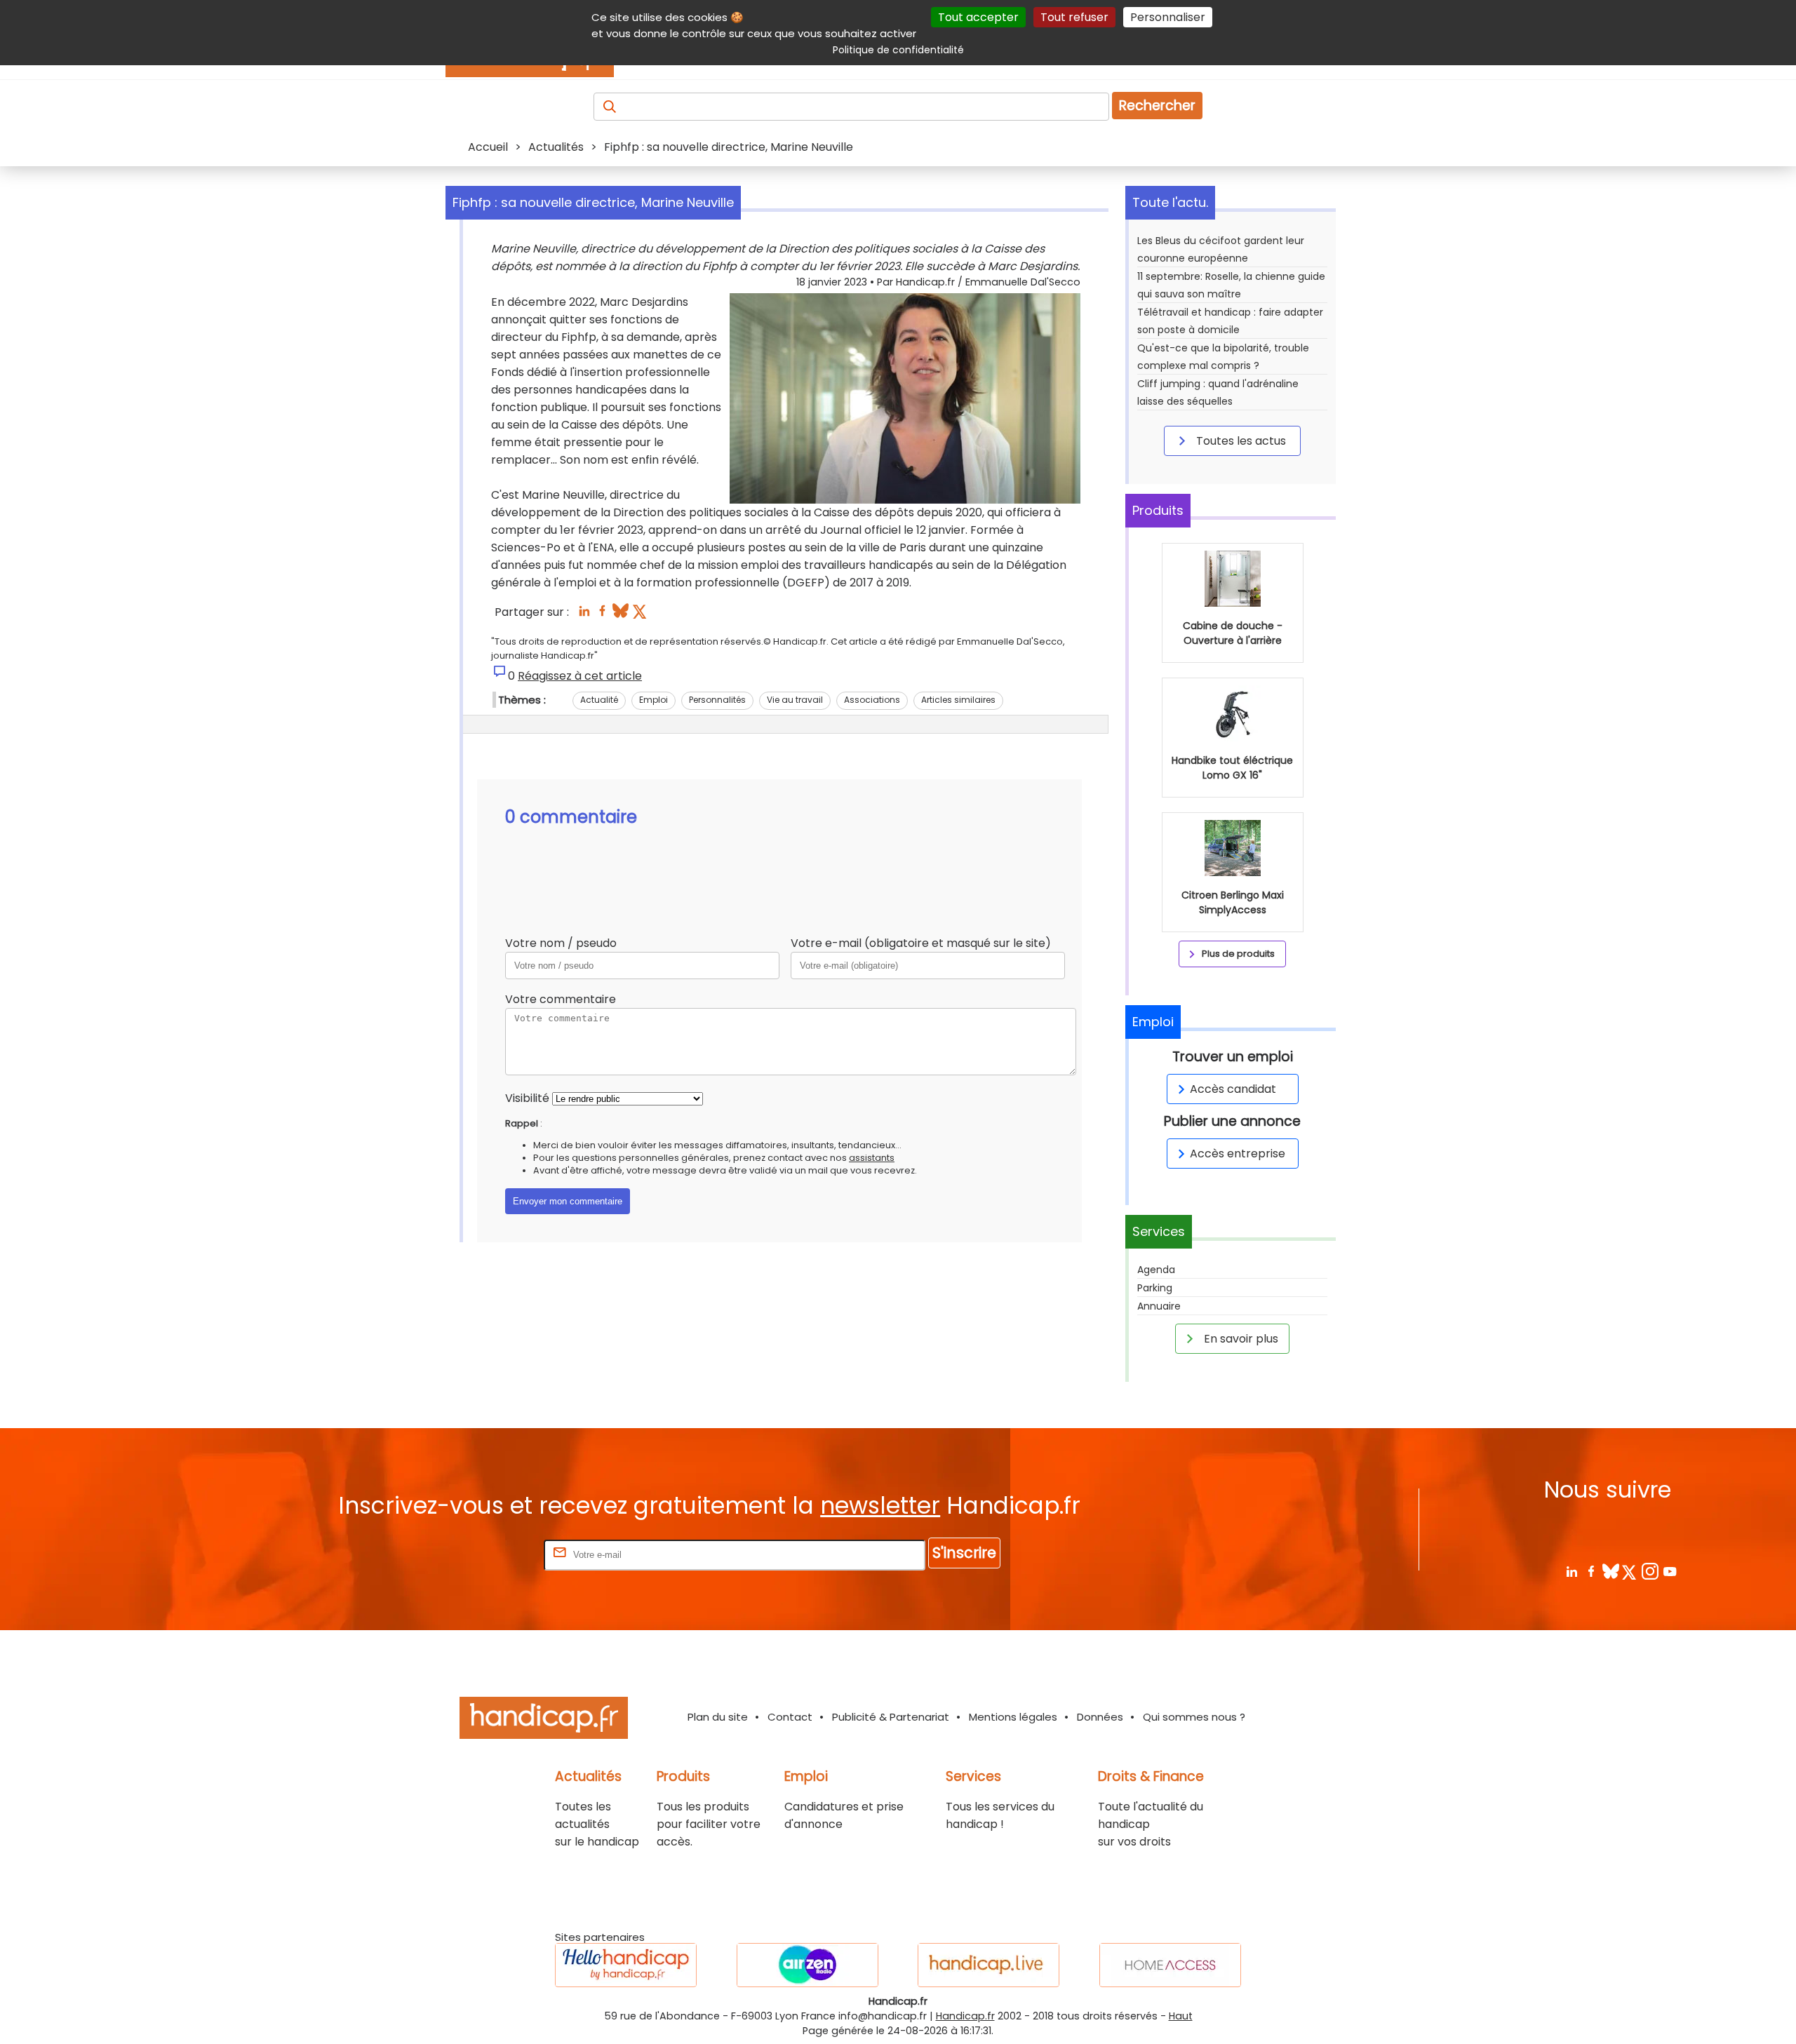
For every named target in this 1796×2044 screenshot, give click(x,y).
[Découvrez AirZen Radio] (807, 1965)
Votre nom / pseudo (561, 943)
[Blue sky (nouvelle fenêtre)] (621, 615)
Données (1100, 1717)
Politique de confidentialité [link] (898, 50)
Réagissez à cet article (580, 676)
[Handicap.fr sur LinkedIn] (1571, 1571)
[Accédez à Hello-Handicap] (626, 1965)
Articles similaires (958, 700)
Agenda (1156, 1270)
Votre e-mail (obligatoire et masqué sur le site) (921, 943)
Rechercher (1157, 106)
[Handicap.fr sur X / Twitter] (1630, 1571)
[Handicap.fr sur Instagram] (1650, 1571)
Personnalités (717, 700)
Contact (790, 1717)
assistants (872, 1158)
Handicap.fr (965, 2016)
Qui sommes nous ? (1194, 1717)
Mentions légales (1013, 1717)
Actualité (599, 700)
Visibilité (527, 1098)
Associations (872, 700)
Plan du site (718, 1717)
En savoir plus (1240, 1339)
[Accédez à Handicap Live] (989, 1965)
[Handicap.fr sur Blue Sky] (1610, 1571)
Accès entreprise (1238, 1154)
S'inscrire (964, 1553)
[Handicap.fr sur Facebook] (1591, 1571)
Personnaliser (1168, 17)
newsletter (880, 1506)
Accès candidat (1233, 1089)
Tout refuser (1074, 17)
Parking (1155, 1288)
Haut (1181, 2016)
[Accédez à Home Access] (1170, 1965)
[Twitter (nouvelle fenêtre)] (641, 615)
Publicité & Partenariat (891, 1717)
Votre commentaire (561, 999)
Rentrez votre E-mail (485, 1554)
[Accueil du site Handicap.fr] (544, 1720)
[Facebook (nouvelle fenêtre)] (602, 615)
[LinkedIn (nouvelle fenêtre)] (584, 615)
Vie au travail (795, 700)
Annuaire (1159, 1306)
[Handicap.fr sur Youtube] (1669, 1571)
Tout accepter (978, 17)
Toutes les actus (1240, 441)
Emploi (654, 700)
